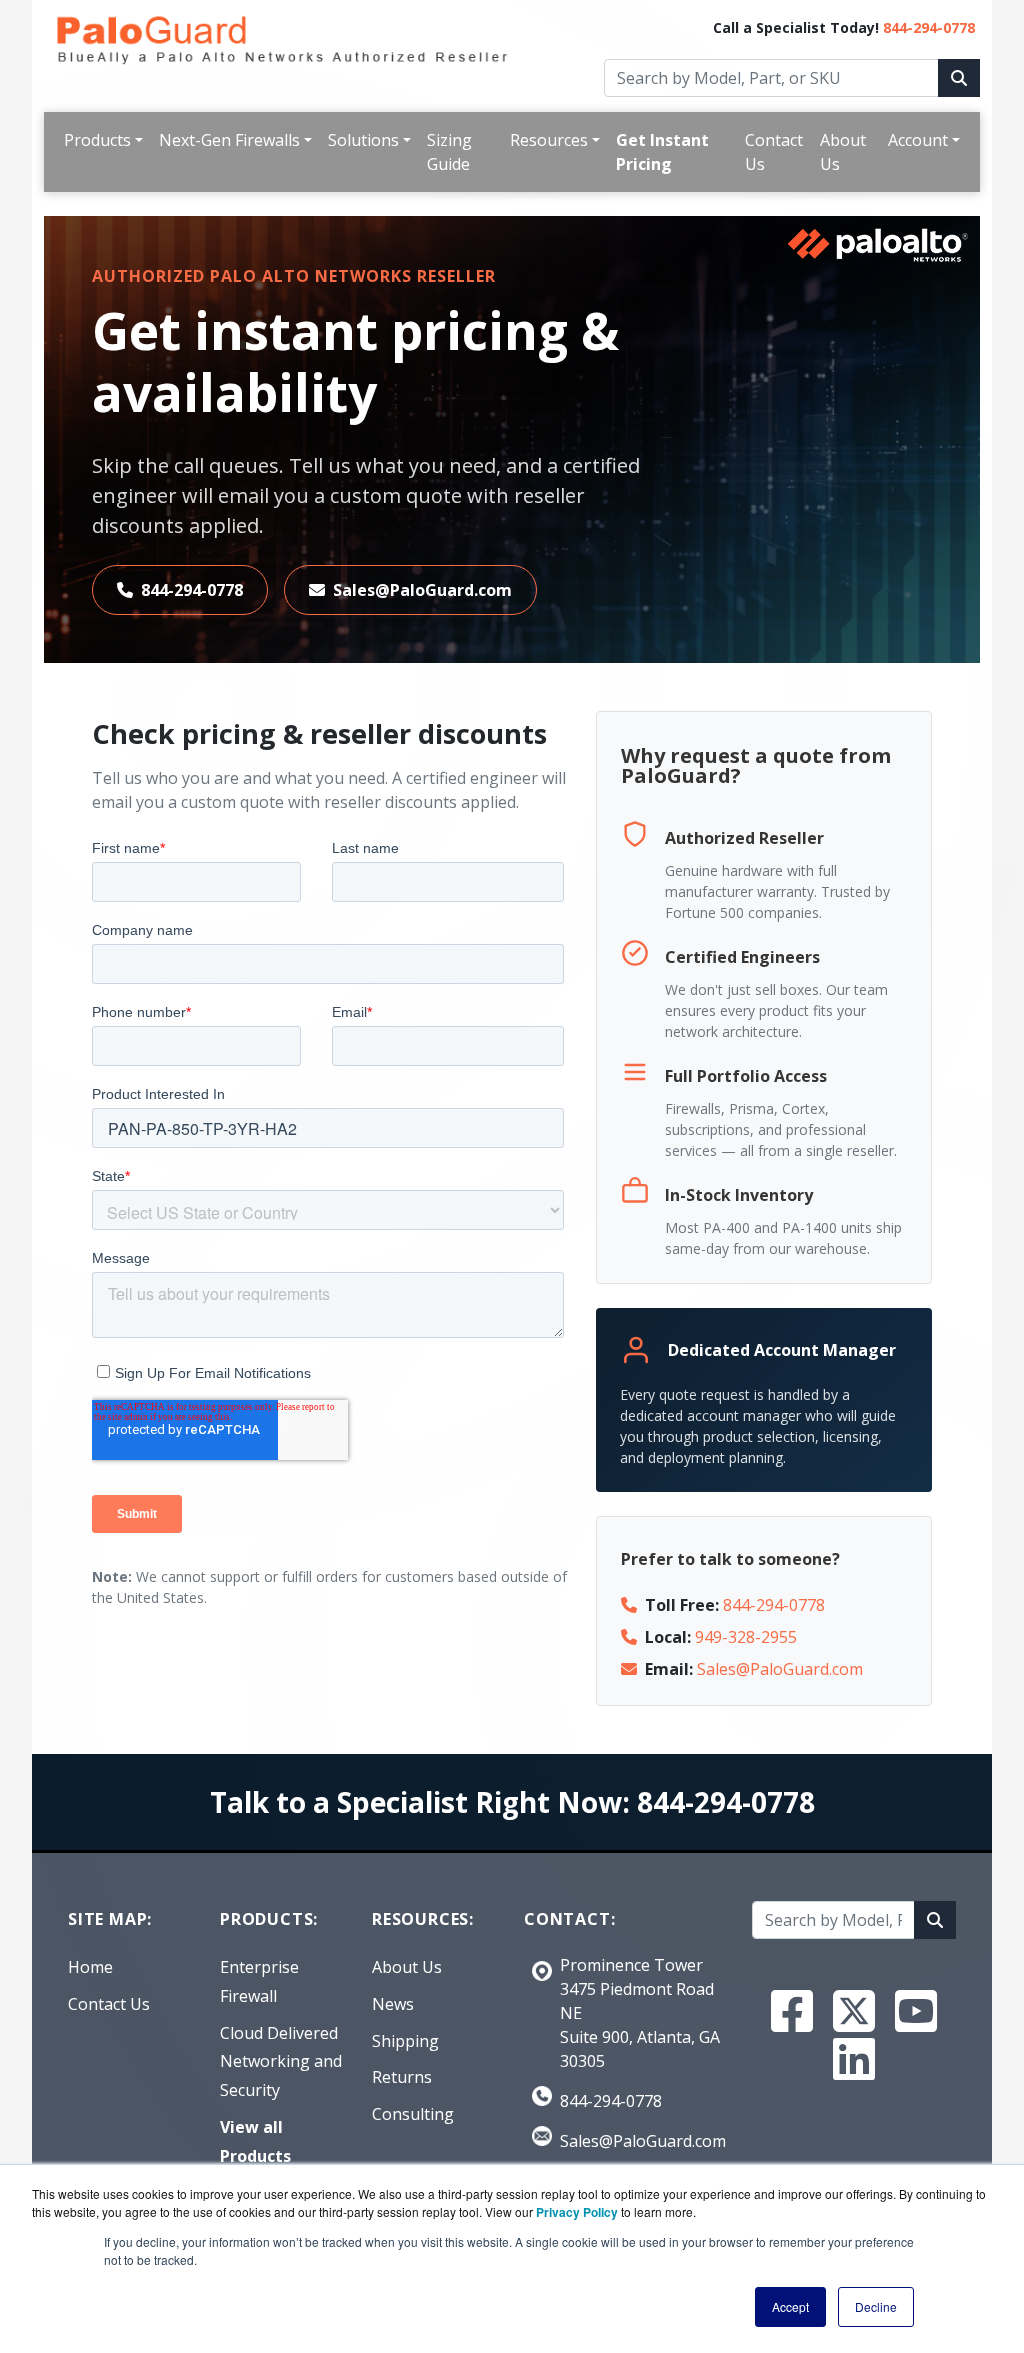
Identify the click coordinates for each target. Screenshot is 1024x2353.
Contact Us (774, 152)
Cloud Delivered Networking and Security (281, 2062)
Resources (549, 140)
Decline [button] (876, 2306)
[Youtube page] (916, 2011)
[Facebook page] (792, 2011)
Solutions (363, 140)
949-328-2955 (746, 1637)
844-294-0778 (929, 27)
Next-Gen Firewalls (229, 140)
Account (918, 140)
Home (90, 1967)
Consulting (413, 2114)
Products (97, 140)
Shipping (405, 2041)
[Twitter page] (854, 2011)
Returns (402, 2077)
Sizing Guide (449, 152)
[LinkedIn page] (854, 2059)
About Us (843, 152)
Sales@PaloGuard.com (422, 590)
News (393, 2004)
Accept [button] (790, 2306)
